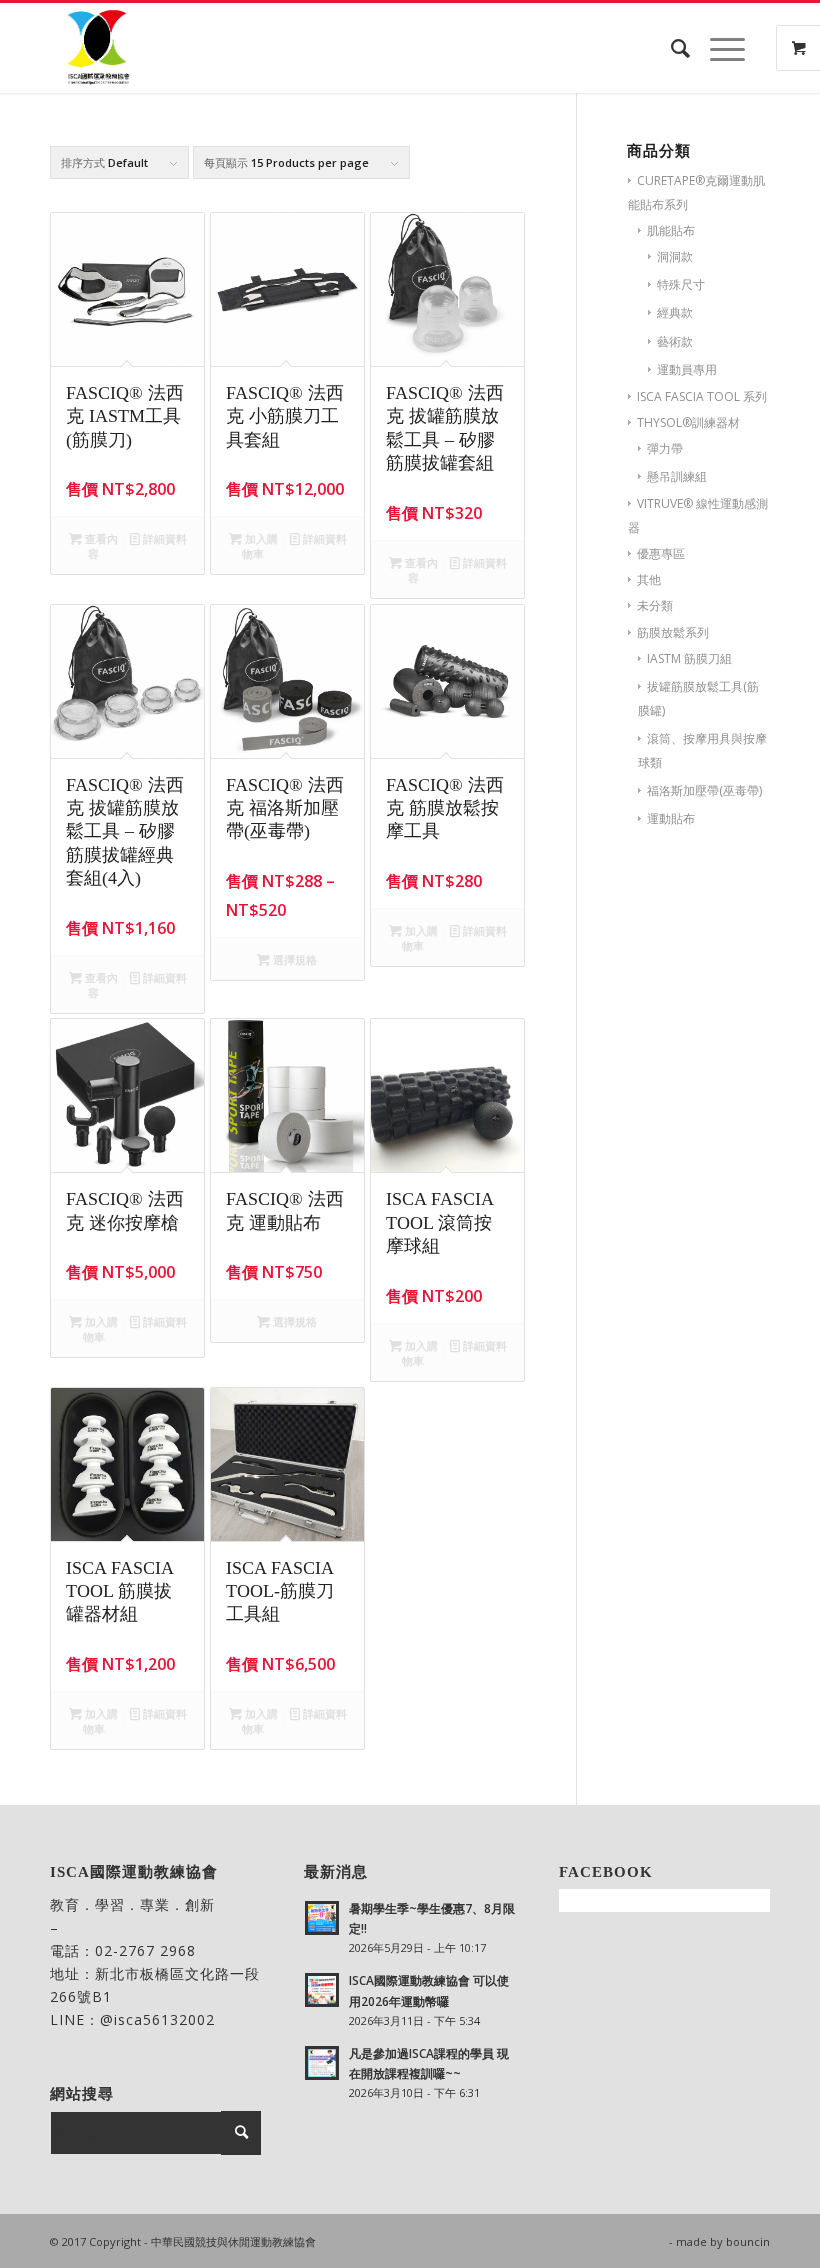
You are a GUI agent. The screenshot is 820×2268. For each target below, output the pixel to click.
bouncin (748, 2241)
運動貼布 (671, 818)
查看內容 (100, 546)
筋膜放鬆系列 (673, 632)
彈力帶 (665, 448)
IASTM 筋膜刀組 (689, 658)
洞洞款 (675, 256)
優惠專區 (661, 553)
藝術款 (675, 341)
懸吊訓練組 (677, 476)
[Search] (670, 48)
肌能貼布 (671, 230)
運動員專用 (687, 369)
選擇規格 (293, 959)
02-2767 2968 (145, 1950)
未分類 (655, 605)
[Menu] (717, 48)
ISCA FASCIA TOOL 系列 (702, 396)
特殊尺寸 (681, 284)
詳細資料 (163, 538)
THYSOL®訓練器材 (688, 422)
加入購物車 (260, 546)
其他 (649, 579)
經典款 (675, 312)
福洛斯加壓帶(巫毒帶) (704, 790)
